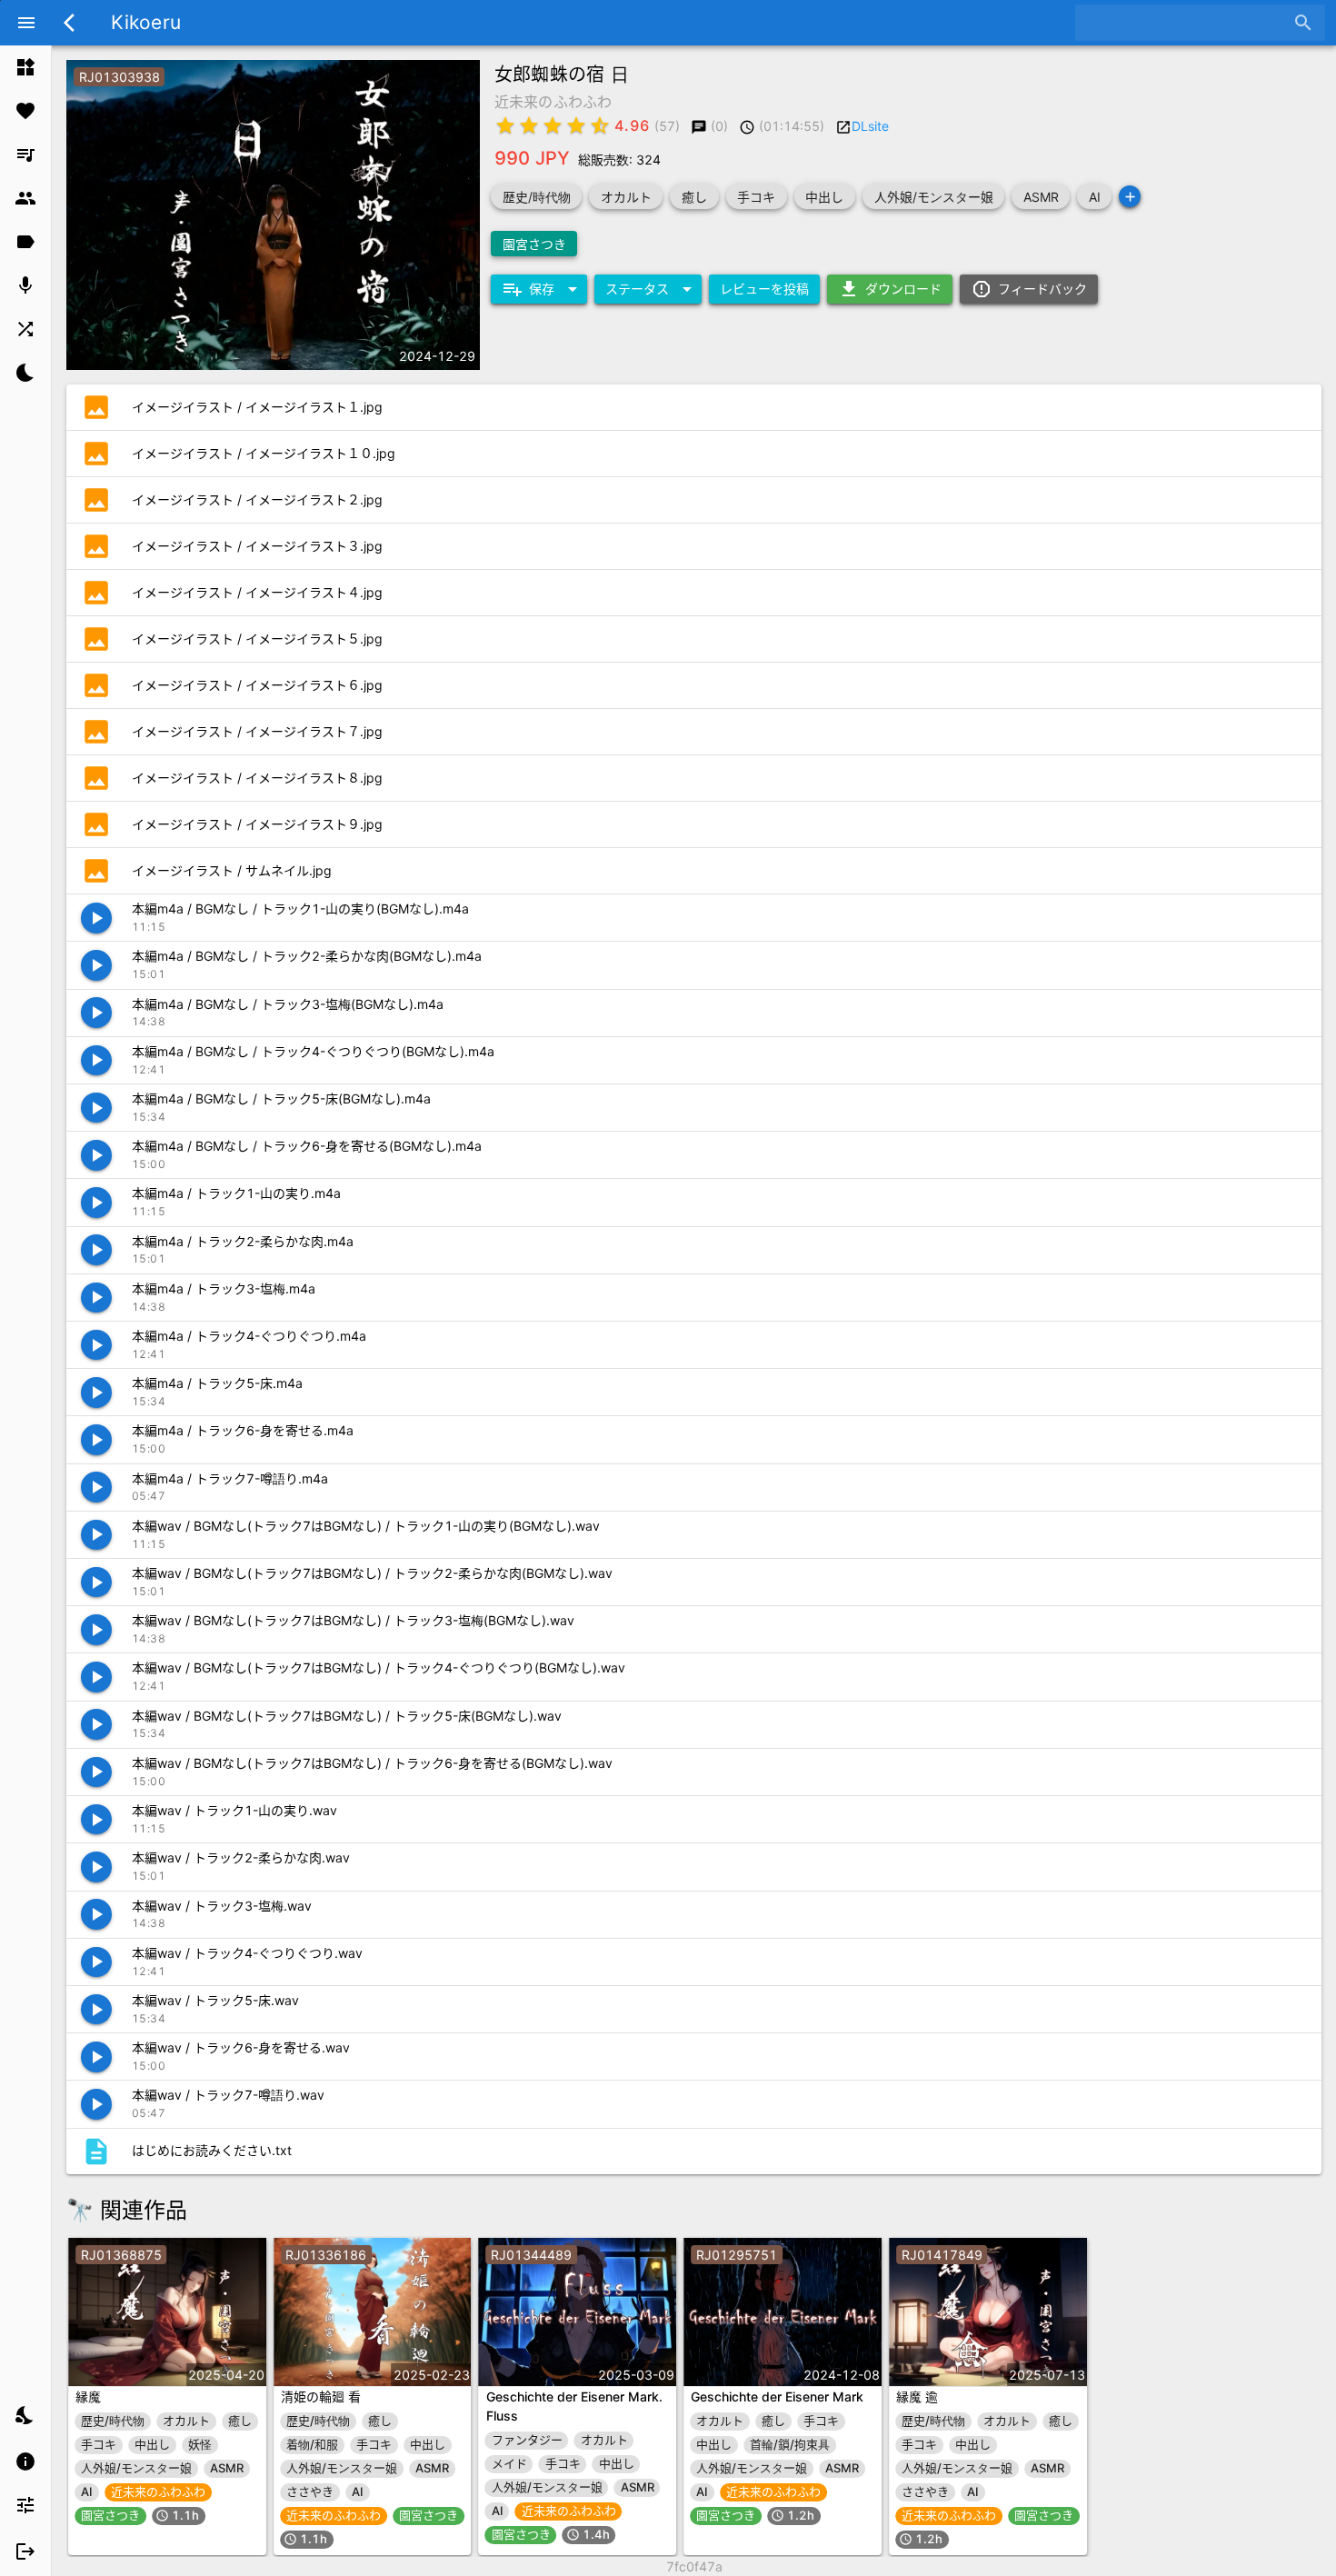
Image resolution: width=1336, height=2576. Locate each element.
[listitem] (25, 67)
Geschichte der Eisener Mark (777, 2396)
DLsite (870, 126)
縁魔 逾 (917, 2396)
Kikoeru (146, 22)
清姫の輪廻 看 (321, 2396)
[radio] (505, 125)
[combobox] (1186, 23)
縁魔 (88, 2396)
